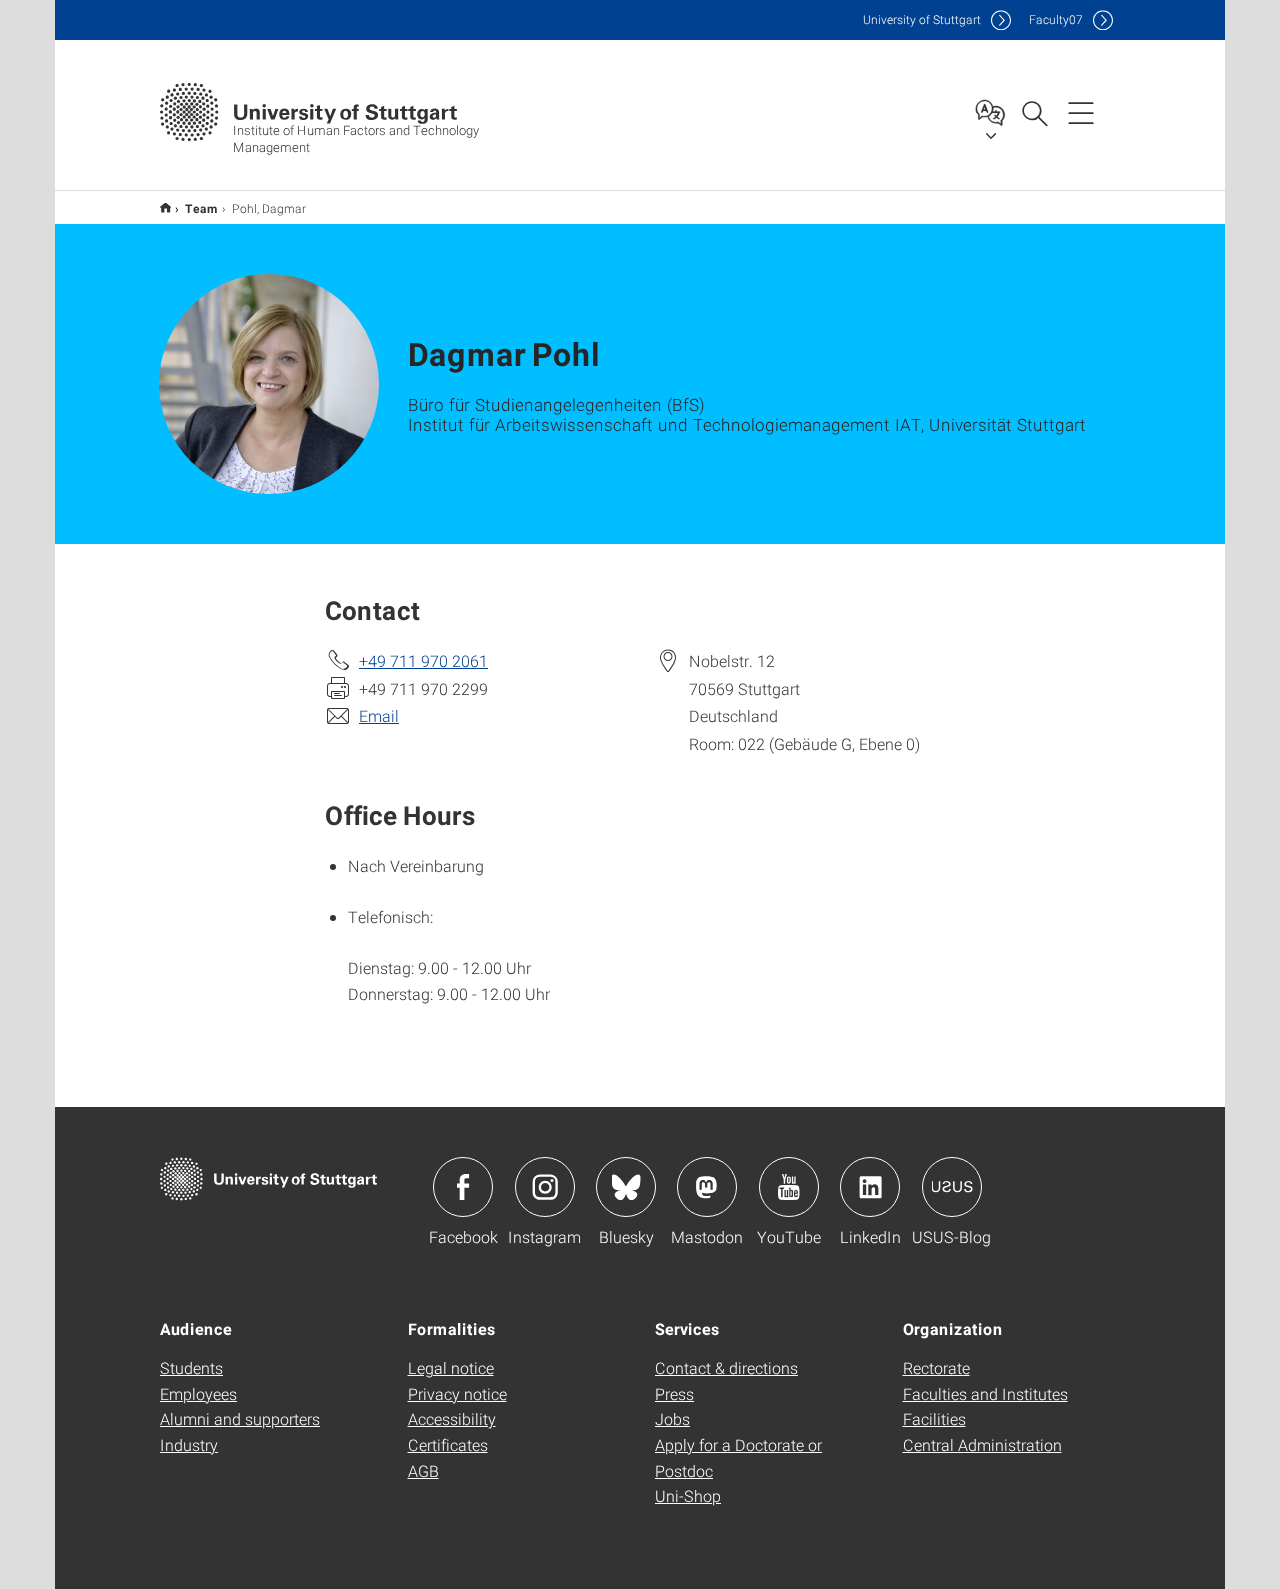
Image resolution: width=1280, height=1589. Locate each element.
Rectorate (936, 1367)
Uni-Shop (688, 1495)
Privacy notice (457, 1393)
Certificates (448, 1444)
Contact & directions (726, 1367)
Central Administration (982, 1444)
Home (165, 207)
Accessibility (452, 1418)
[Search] (1034, 112)
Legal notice (451, 1367)
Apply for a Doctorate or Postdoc (738, 1457)
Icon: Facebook (463, 1187)
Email (379, 715)
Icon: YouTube (789, 1187)
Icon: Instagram (545, 1187)
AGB (423, 1470)
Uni (922, 19)
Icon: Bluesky (626, 1187)
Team (201, 208)
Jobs (672, 1418)
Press (674, 1393)
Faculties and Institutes (985, 1393)
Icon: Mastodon (707, 1187)
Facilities (934, 1418)
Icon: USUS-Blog (952, 1187)
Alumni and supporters (240, 1418)
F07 (1056, 19)
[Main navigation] (1081, 112)
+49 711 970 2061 (423, 660)
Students (191, 1367)
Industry (189, 1444)
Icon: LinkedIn (870, 1187)
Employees (198, 1393)
